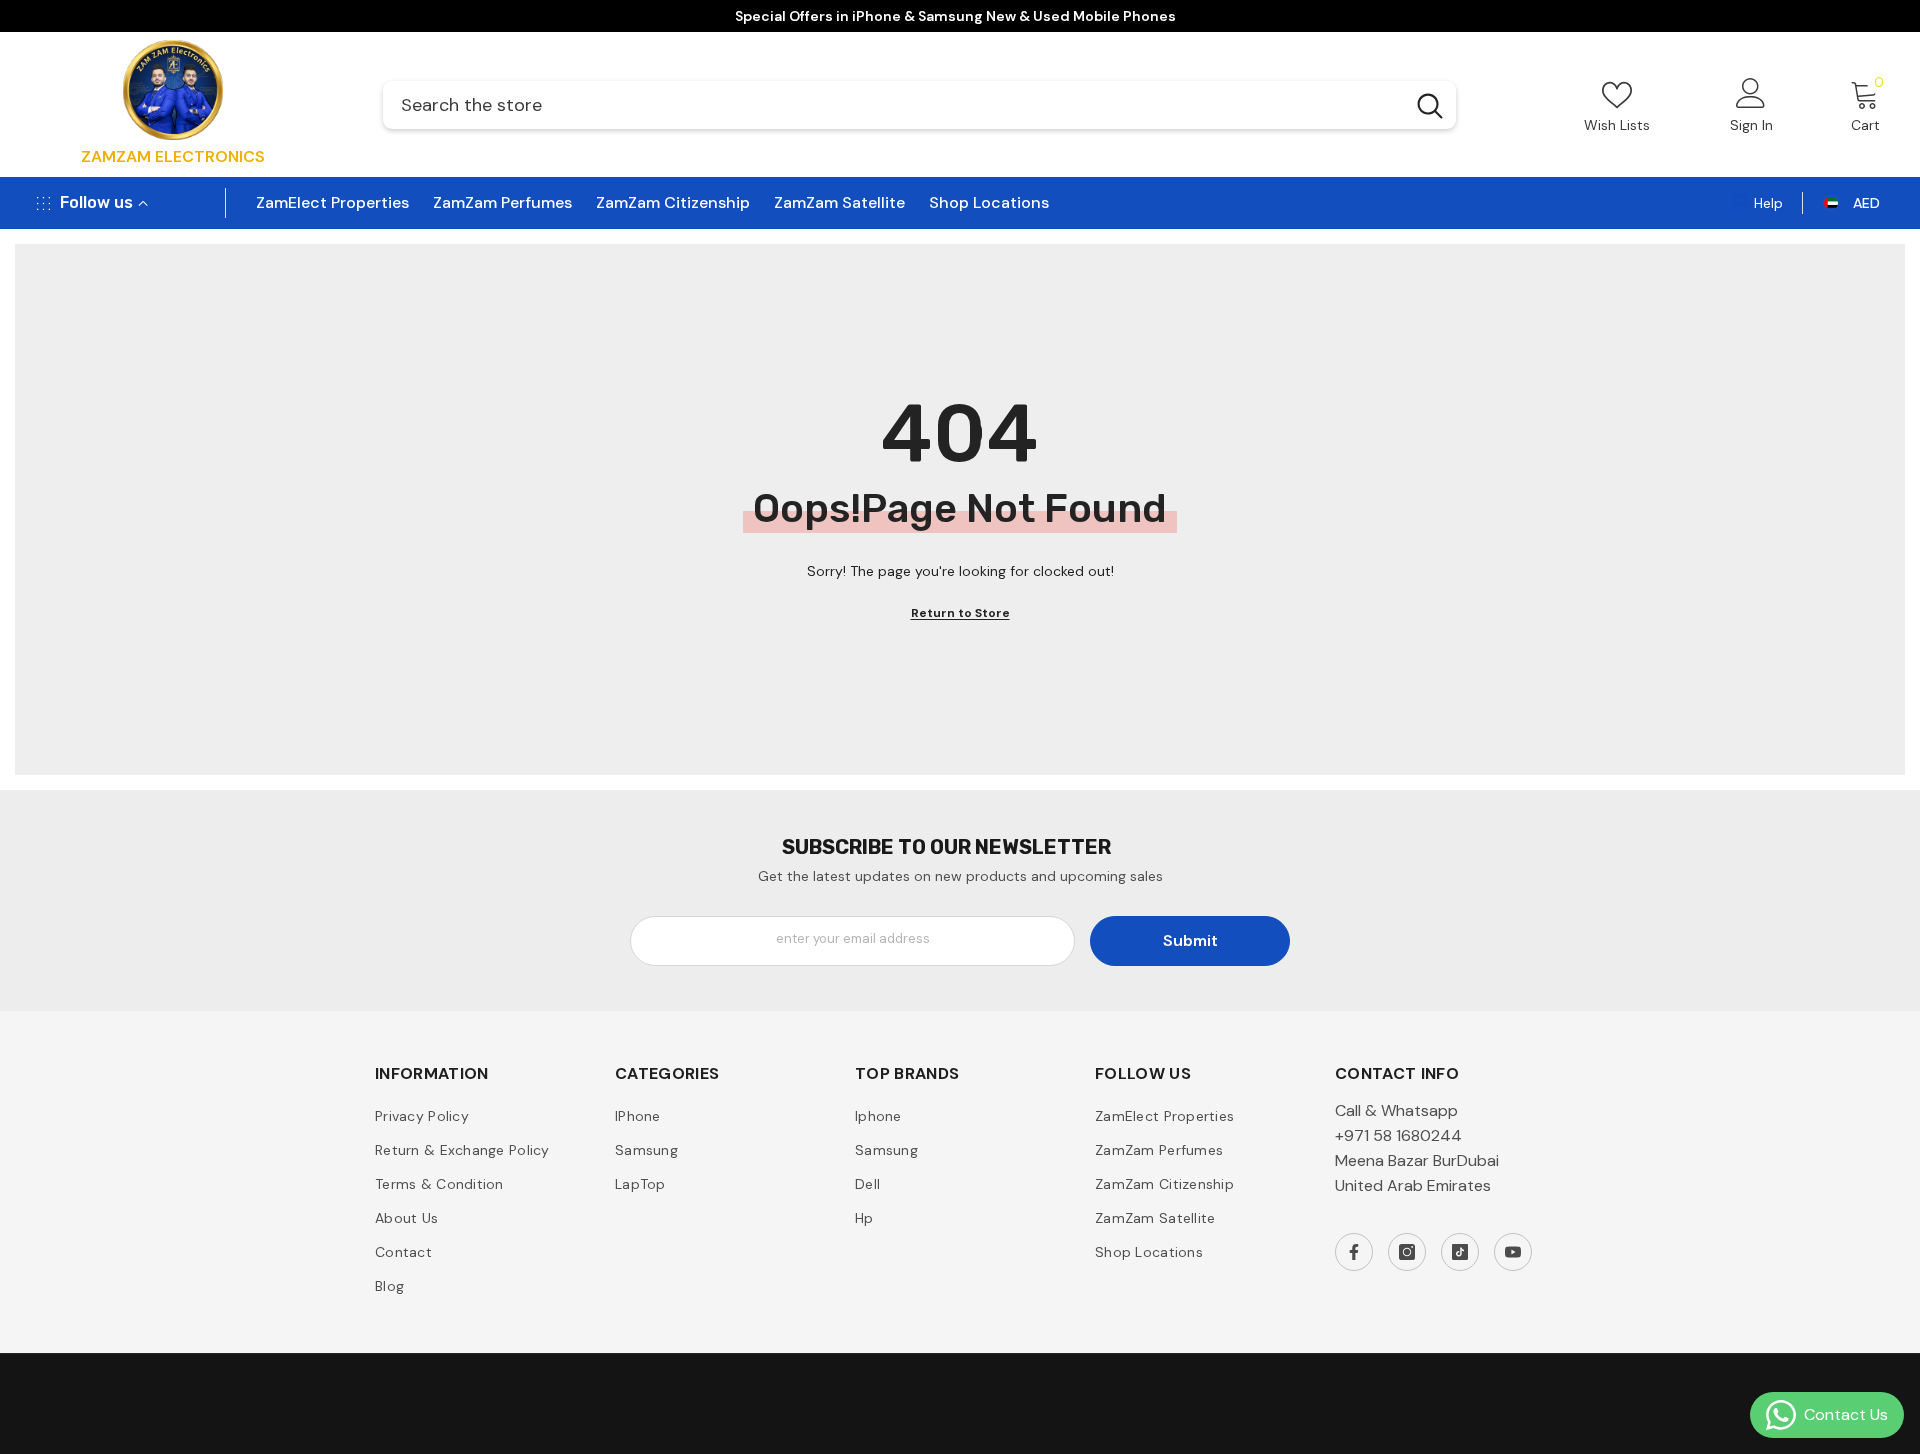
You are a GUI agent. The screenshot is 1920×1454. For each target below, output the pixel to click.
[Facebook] (1354, 1252)
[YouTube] (1513, 1252)
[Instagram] (1407, 1252)
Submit (1190, 940)
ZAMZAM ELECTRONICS (173, 156)
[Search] (919, 105)
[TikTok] (1460, 1252)
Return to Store (960, 613)
